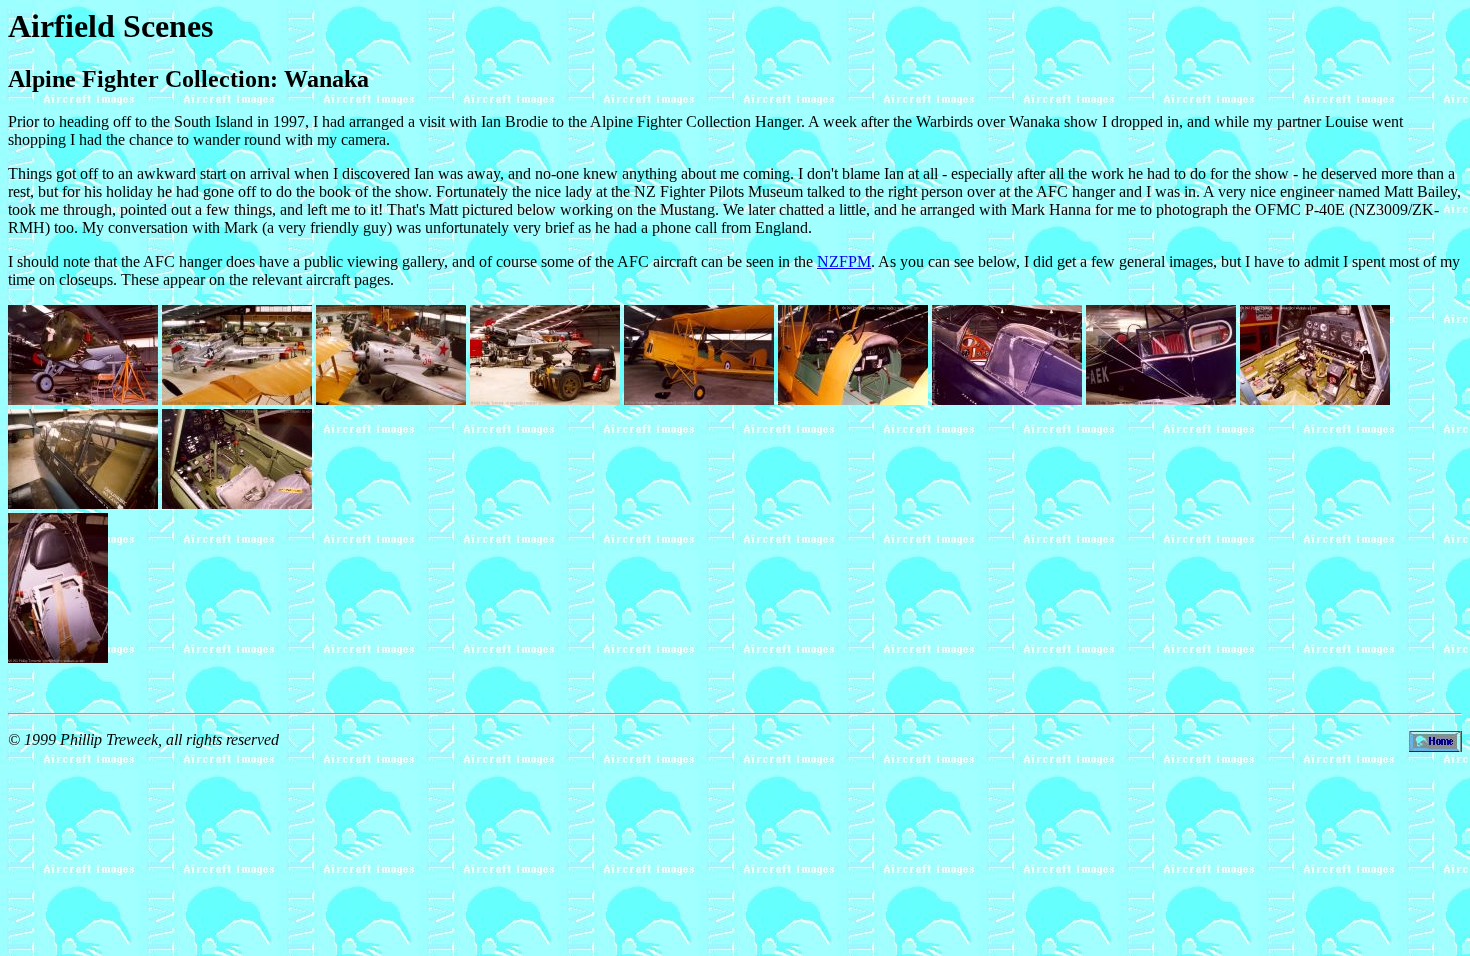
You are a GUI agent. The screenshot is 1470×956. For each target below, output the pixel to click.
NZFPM (844, 261)
